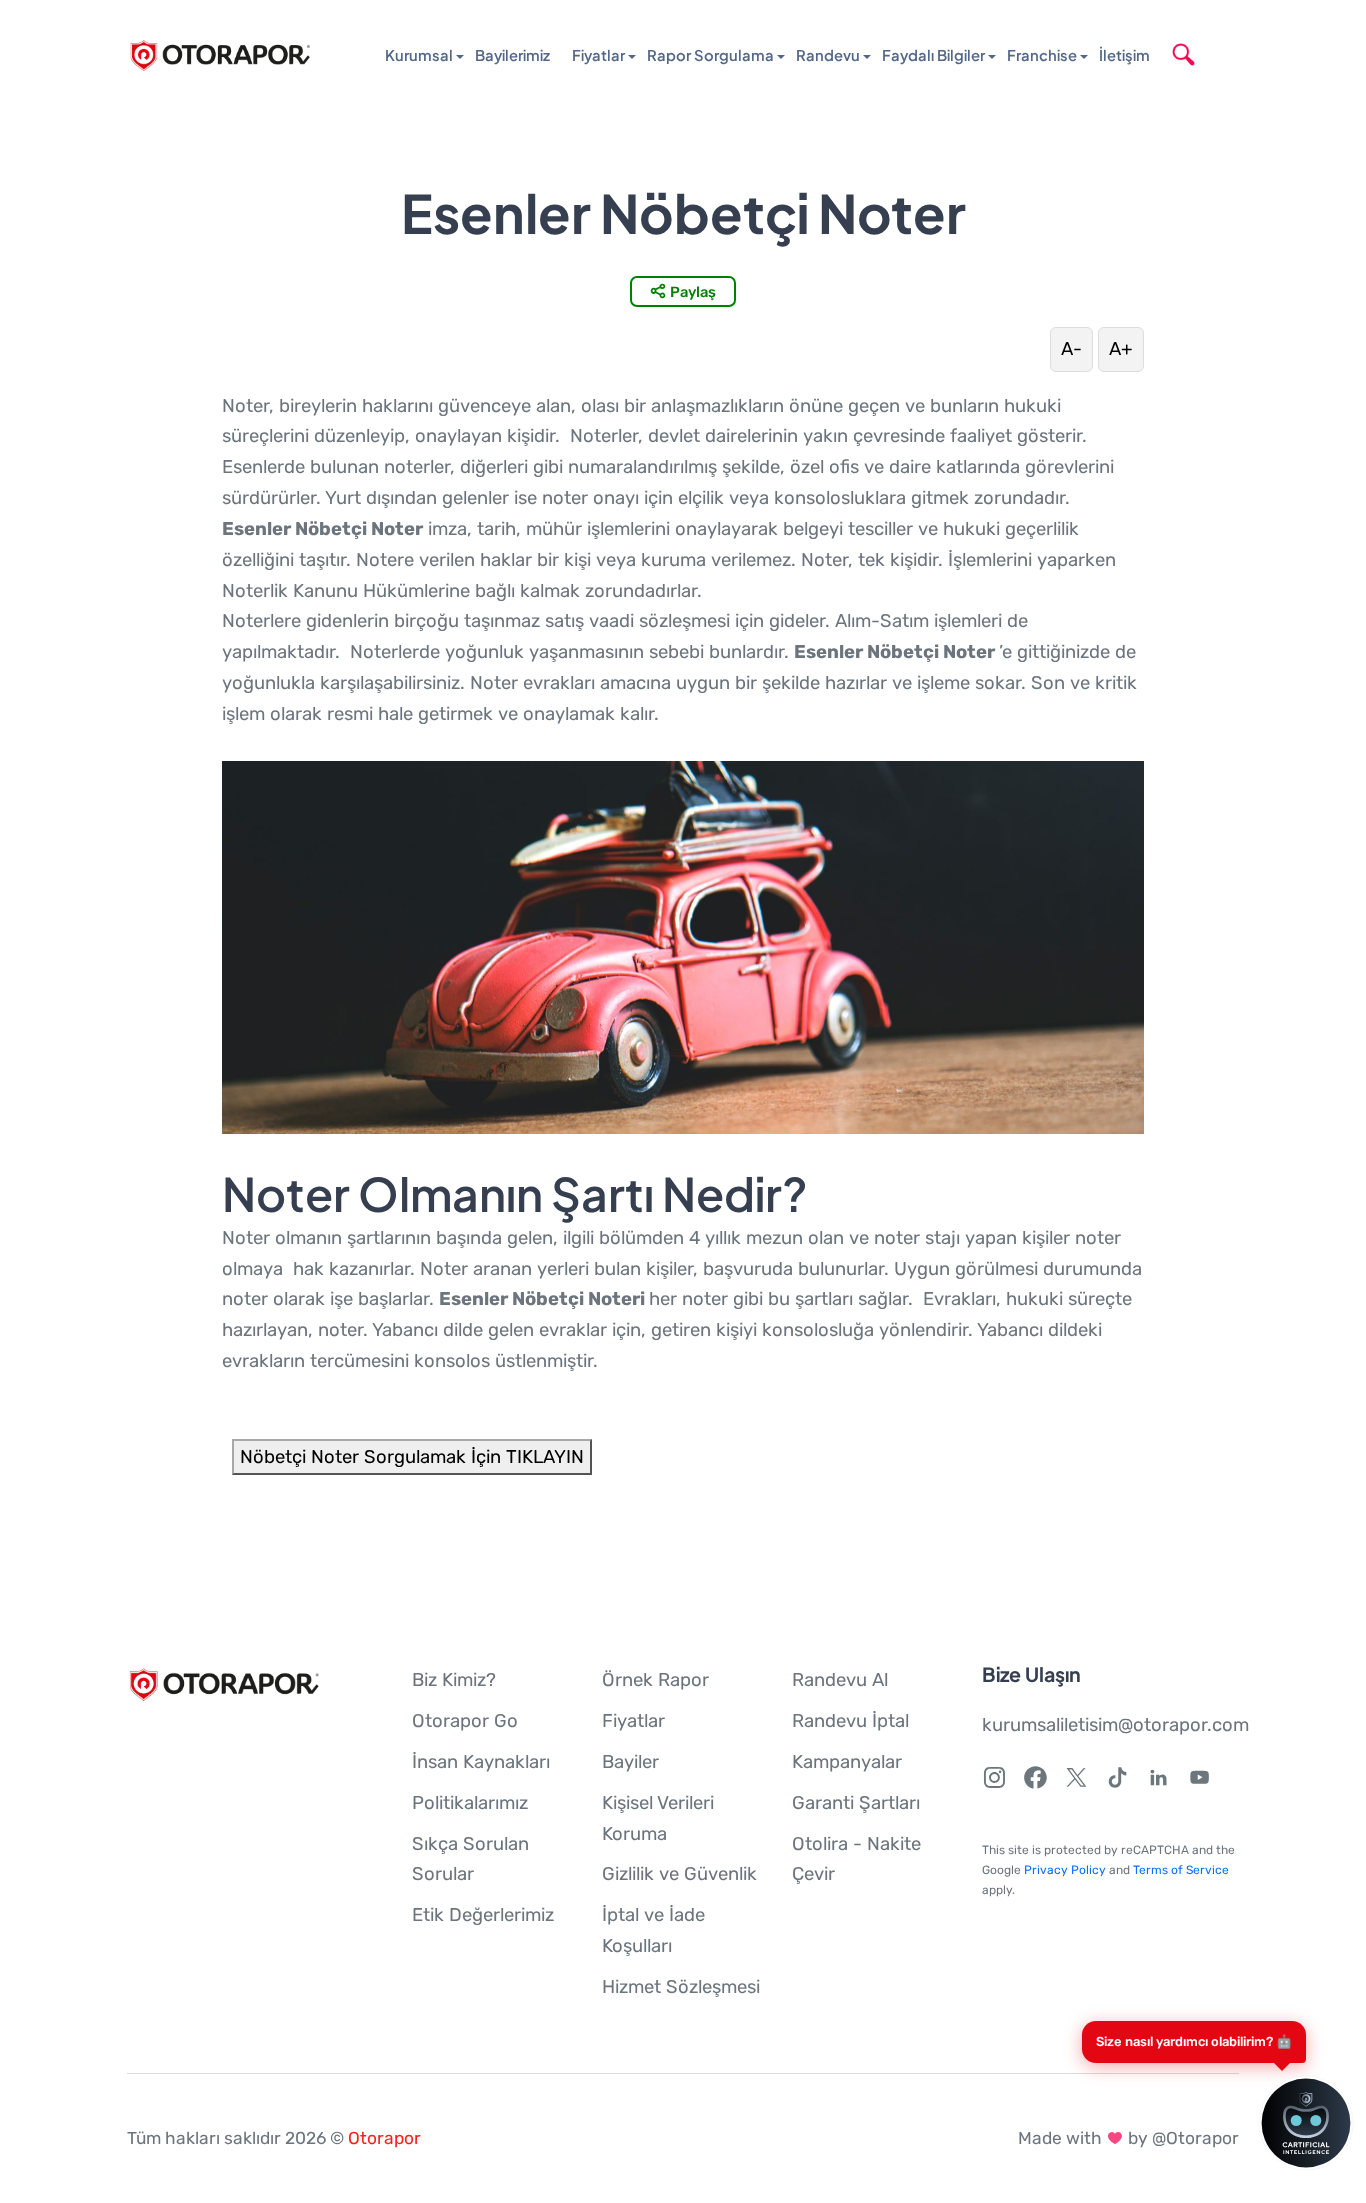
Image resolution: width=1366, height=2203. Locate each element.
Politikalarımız (470, 1803)
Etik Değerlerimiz (483, 1915)
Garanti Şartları (856, 1803)
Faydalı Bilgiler (933, 55)
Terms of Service (1181, 1870)
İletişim (1124, 55)
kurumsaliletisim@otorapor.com (1115, 1725)
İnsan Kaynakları (481, 1762)
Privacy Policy (1065, 1870)
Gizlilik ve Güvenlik (679, 1874)
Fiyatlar (598, 55)
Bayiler (630, 1762)
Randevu (828, 55)
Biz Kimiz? (454, 1680)
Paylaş (693, 292)
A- (1071, 349)
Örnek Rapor (655, 1680)
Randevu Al (840, 1680)
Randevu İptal (850, 1721)
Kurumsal (419, 55)
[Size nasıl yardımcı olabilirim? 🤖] (1281, 2123)
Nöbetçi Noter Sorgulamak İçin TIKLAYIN (412, 1457)
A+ (1121, 349)
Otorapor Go (465, 1721)
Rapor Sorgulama (710, 55)
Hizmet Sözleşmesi (681, 1987)
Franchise (1042, 55)
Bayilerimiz (512, 55)
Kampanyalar (847, 1762)
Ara (1213, 54)
